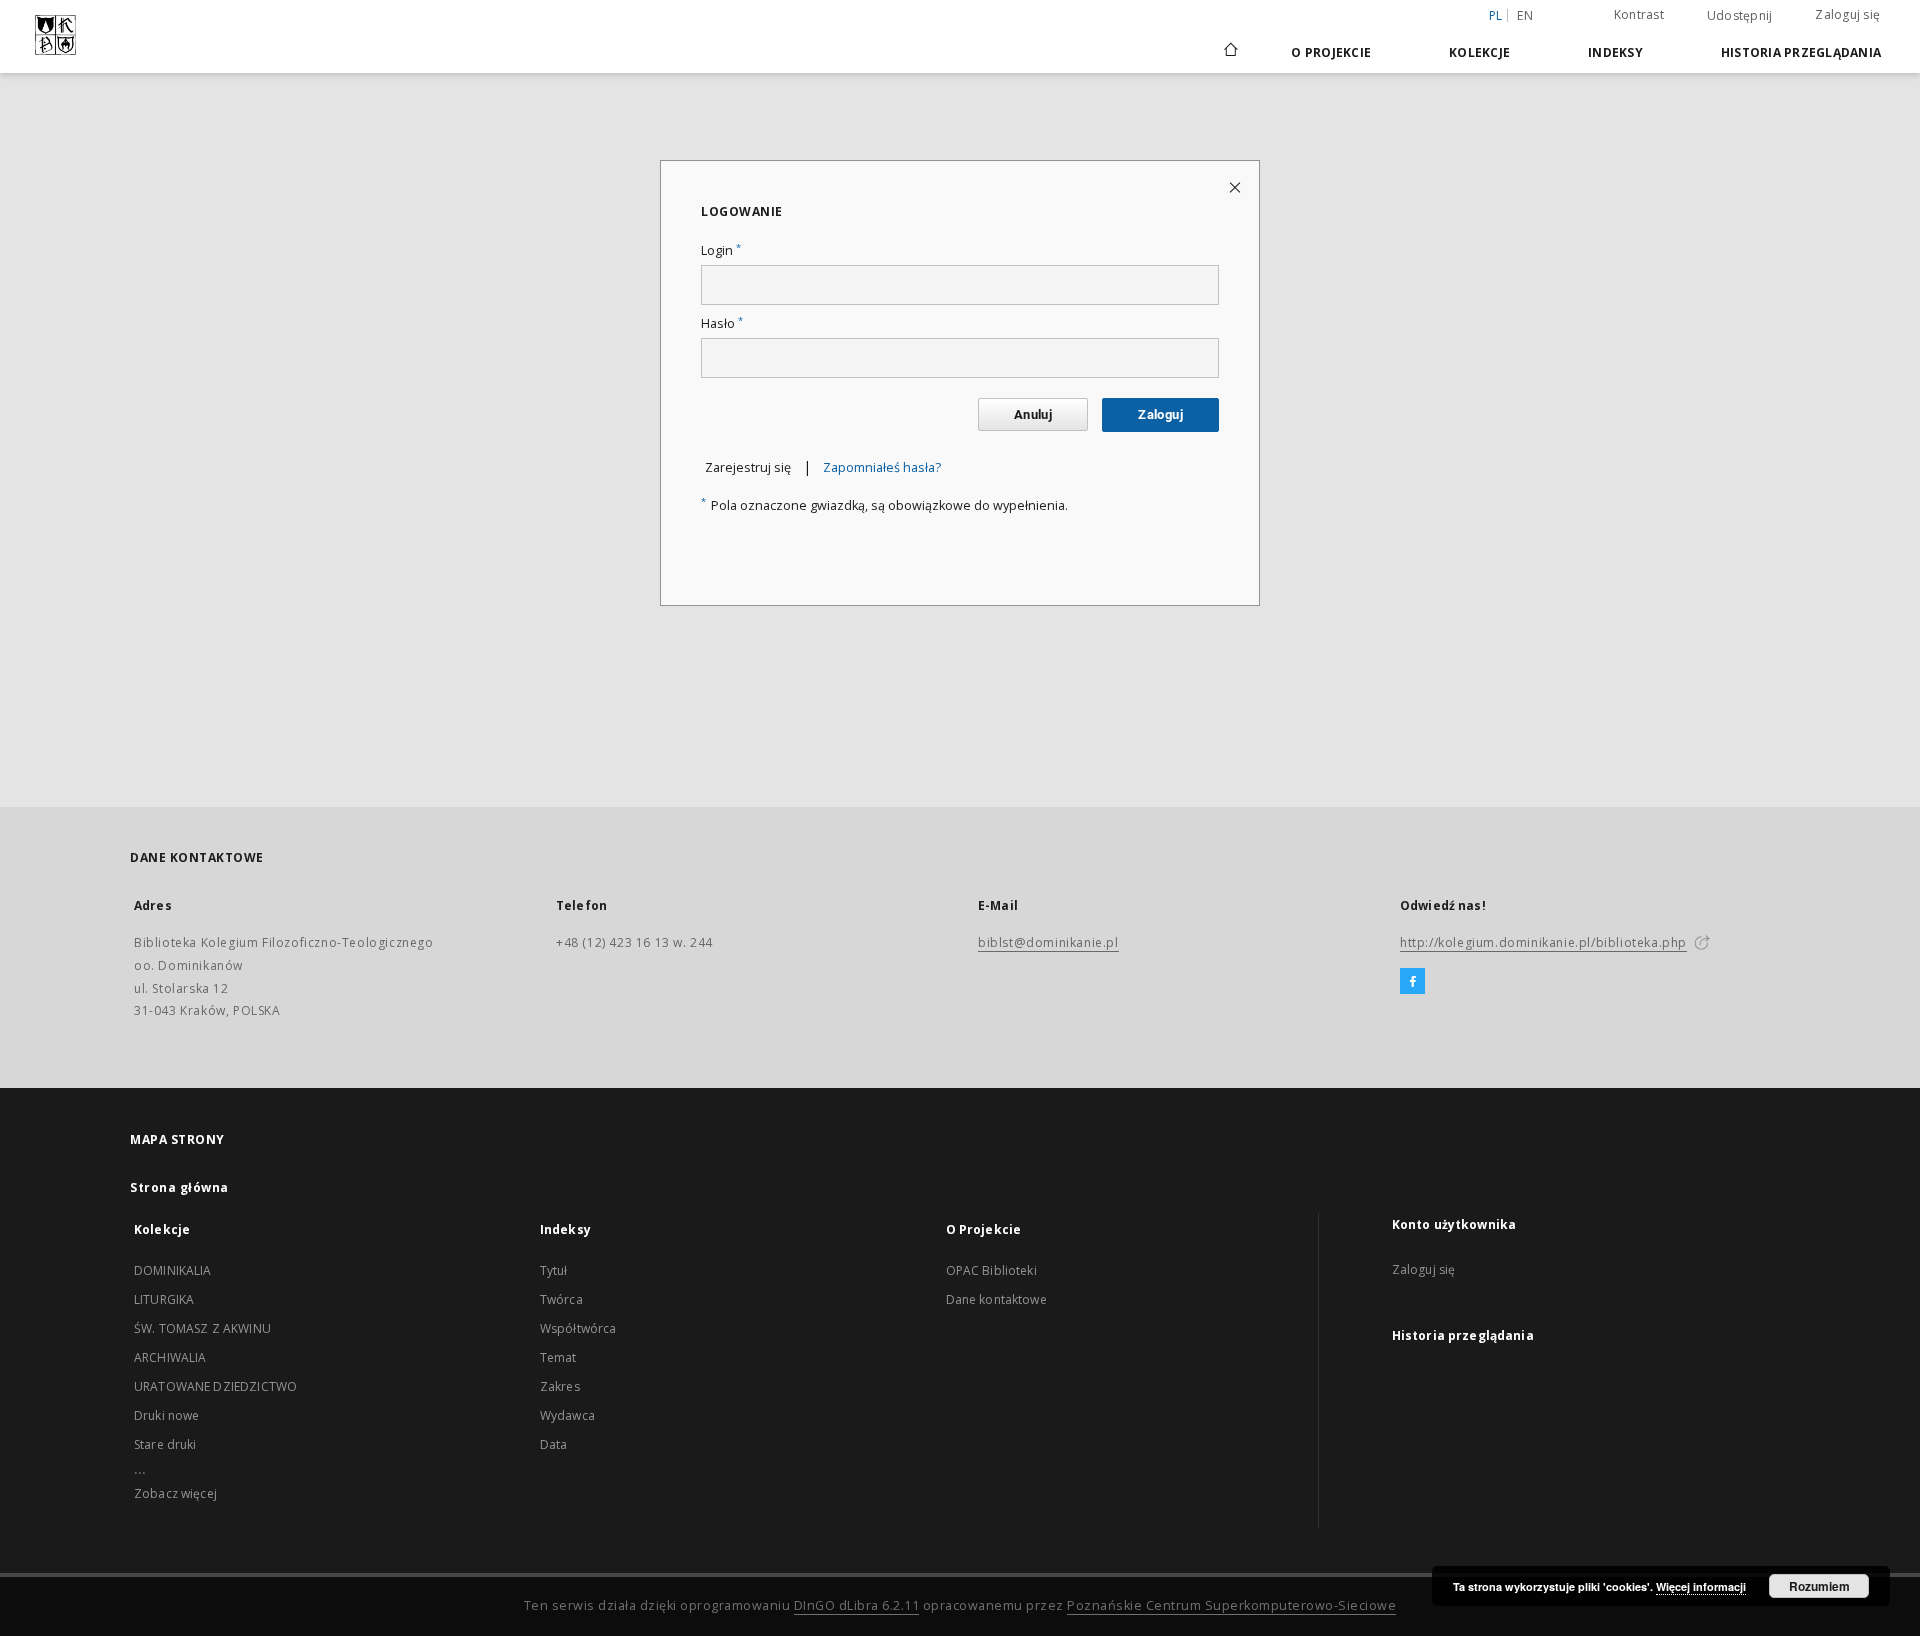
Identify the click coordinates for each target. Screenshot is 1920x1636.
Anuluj (1033, 414)
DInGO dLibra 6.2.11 (857, 1605)
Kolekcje (1479, 52)
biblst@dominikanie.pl (1048, 942)
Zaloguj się (1847, 14)
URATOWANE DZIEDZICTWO (215, 1386)
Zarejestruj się (748, 467)
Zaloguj (1160, 414)
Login (721, 250)
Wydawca (567, 1415)
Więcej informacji (1701, 1586)
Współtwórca (578, 1328)
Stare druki (165, 1444)
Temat (558, 1357)
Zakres (560, 1386)
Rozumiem (1819, 1586)
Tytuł (554, 1270)
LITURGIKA (164, 1299)
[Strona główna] (1229, 52)
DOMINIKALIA (173, 1270)
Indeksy (1615, 52)
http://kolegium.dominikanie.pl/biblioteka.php (1543, 942)
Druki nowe (167, 1415)
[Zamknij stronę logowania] (1236, 186)
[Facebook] (1412, 982)
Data (554, 1444)
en (1525, 15)
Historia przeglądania (1801, 52)
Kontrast (1639, 14)
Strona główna (179, 1187)
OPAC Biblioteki (991, 1270)
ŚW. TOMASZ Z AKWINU (202, 1328)
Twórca (561, 1299)
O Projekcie (1331, 52)
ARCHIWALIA (170, 1357)
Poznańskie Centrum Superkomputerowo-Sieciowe (1231, 1605)
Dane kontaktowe (996, 1299)
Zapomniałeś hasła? (882, 467)
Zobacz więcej (175, 1493)
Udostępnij (1740, 16)
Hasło (722, 323)
